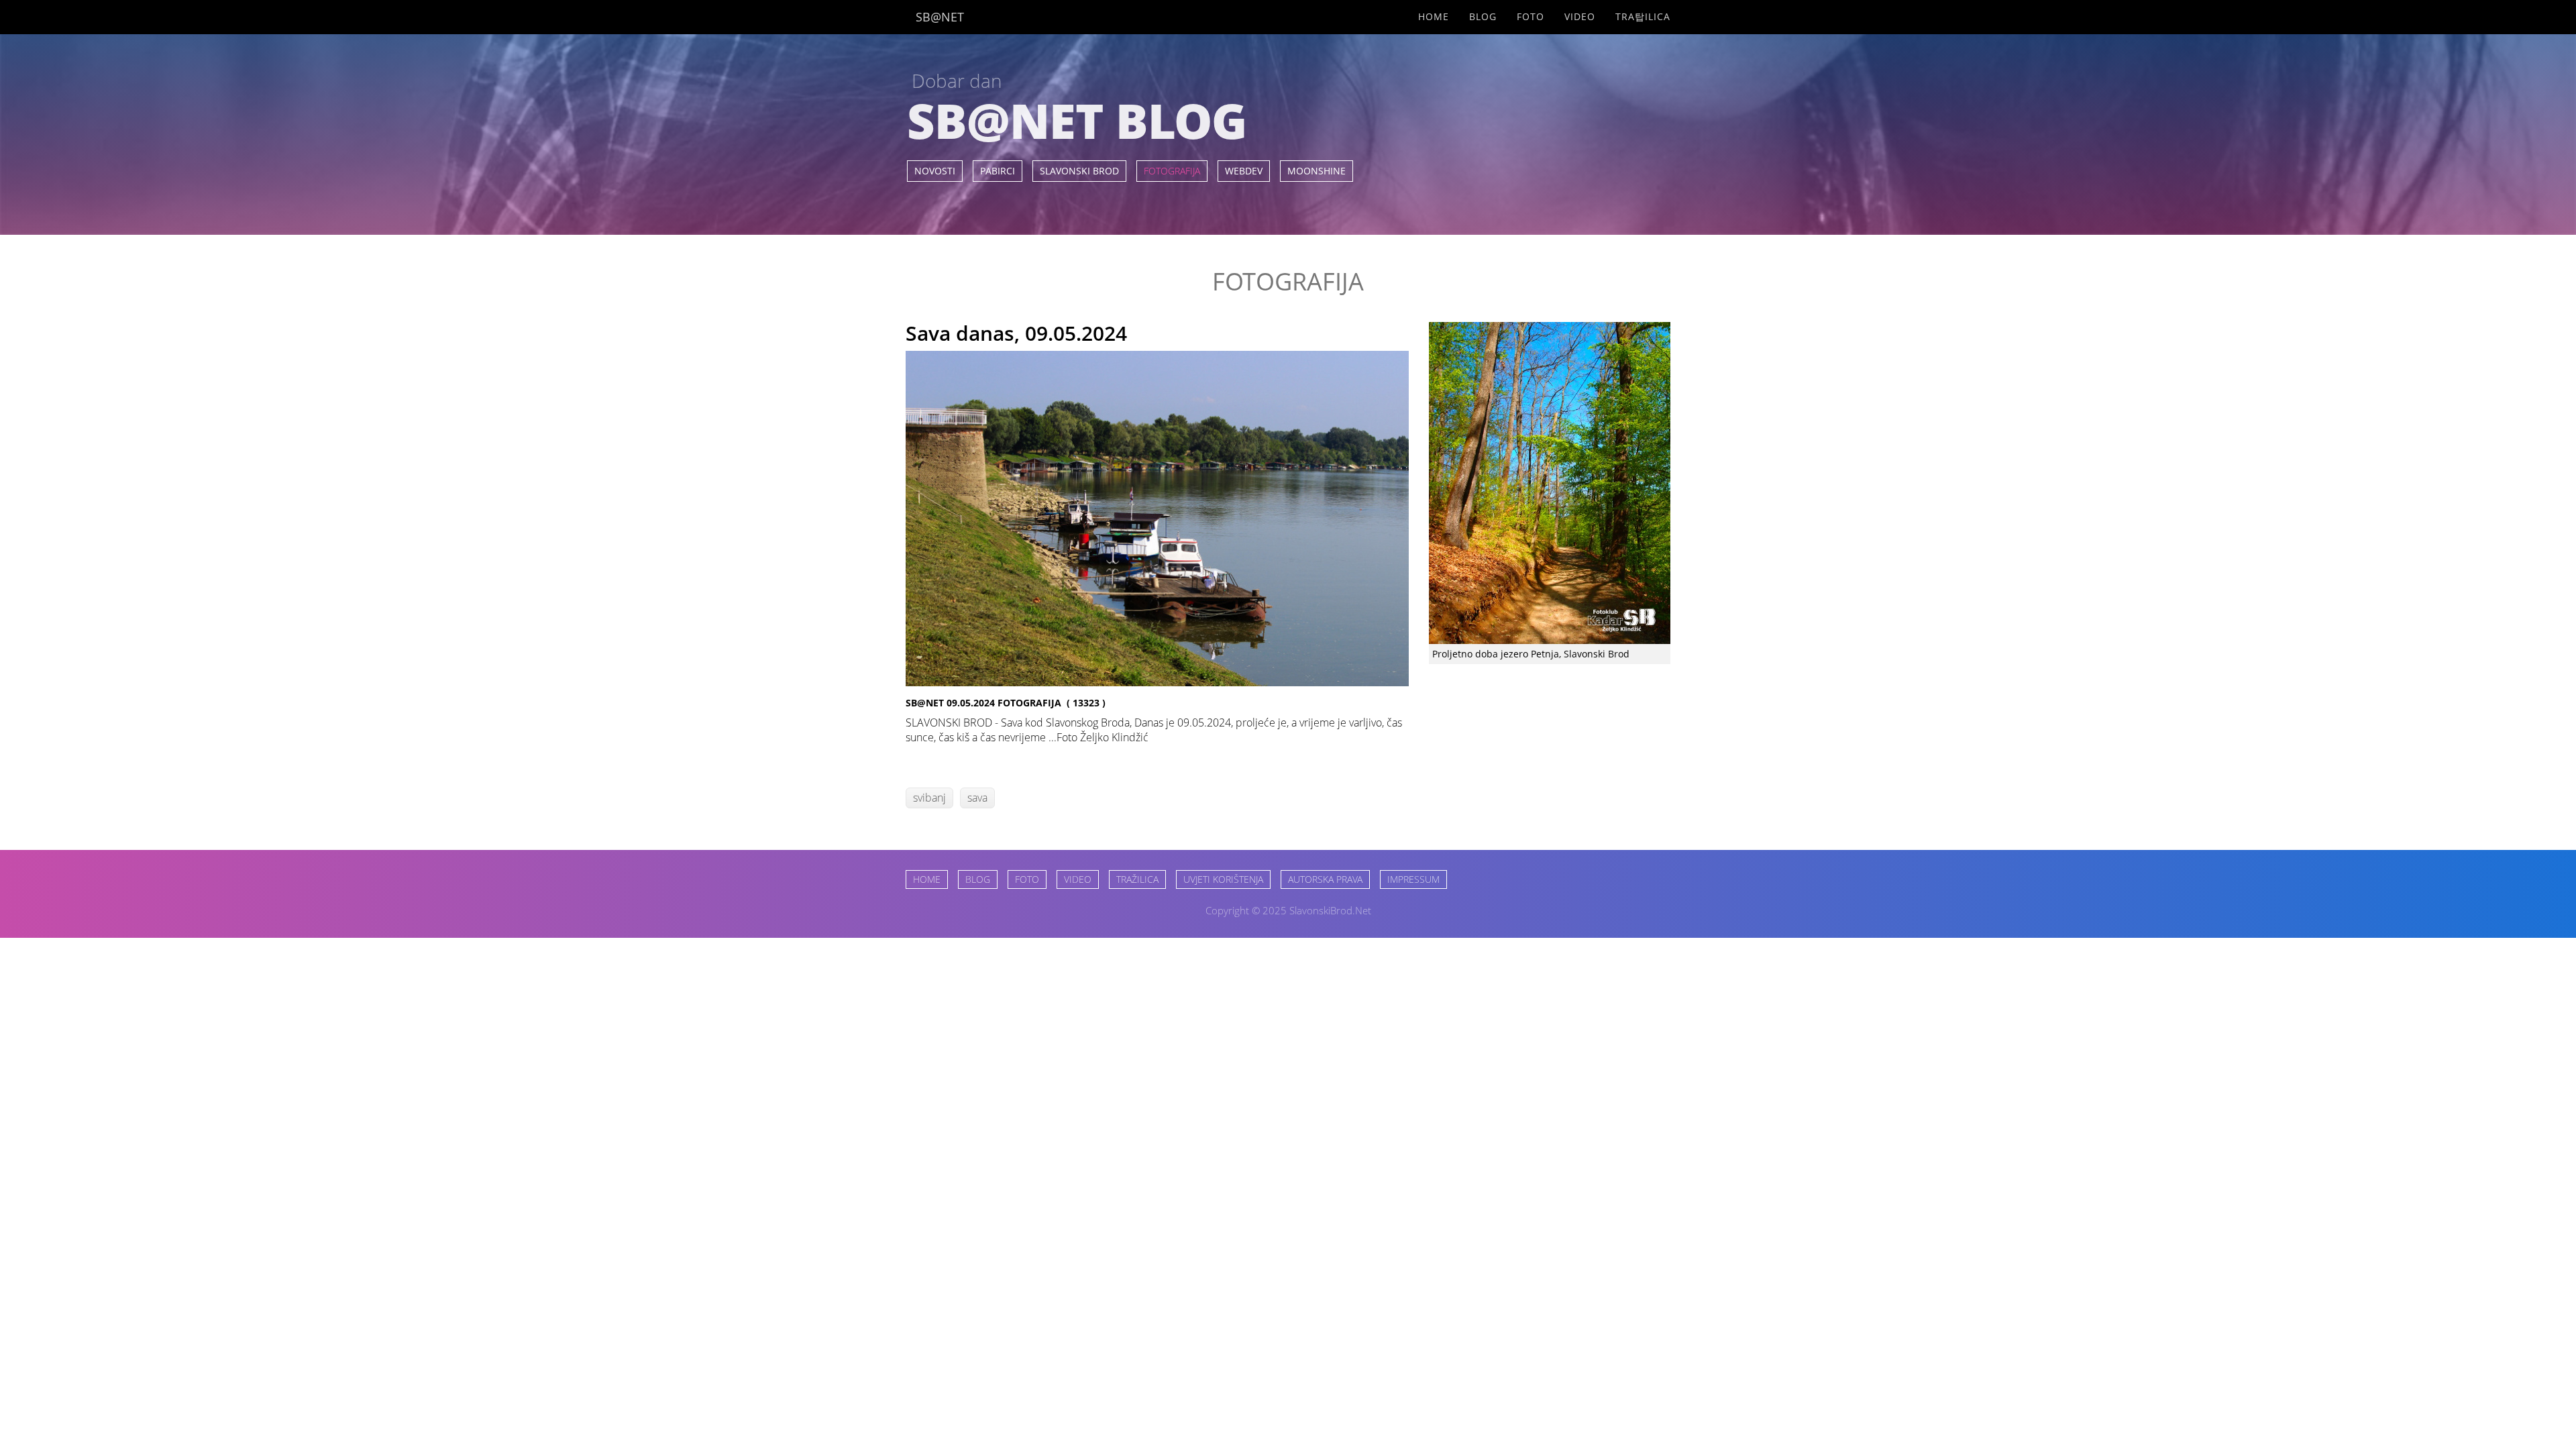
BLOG (978, 879)
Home (1434, 16)
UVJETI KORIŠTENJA (1223, 879)
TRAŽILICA (1137, 879)
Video (1580, 16)
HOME (927, 879)
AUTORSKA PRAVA (1325, 879)
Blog (1483, 16)
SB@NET (940, 17)
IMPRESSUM (1413, 879)
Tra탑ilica (1643, 16)
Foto (1531, 16)
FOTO (1027, 879)
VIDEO (1078, 879)
